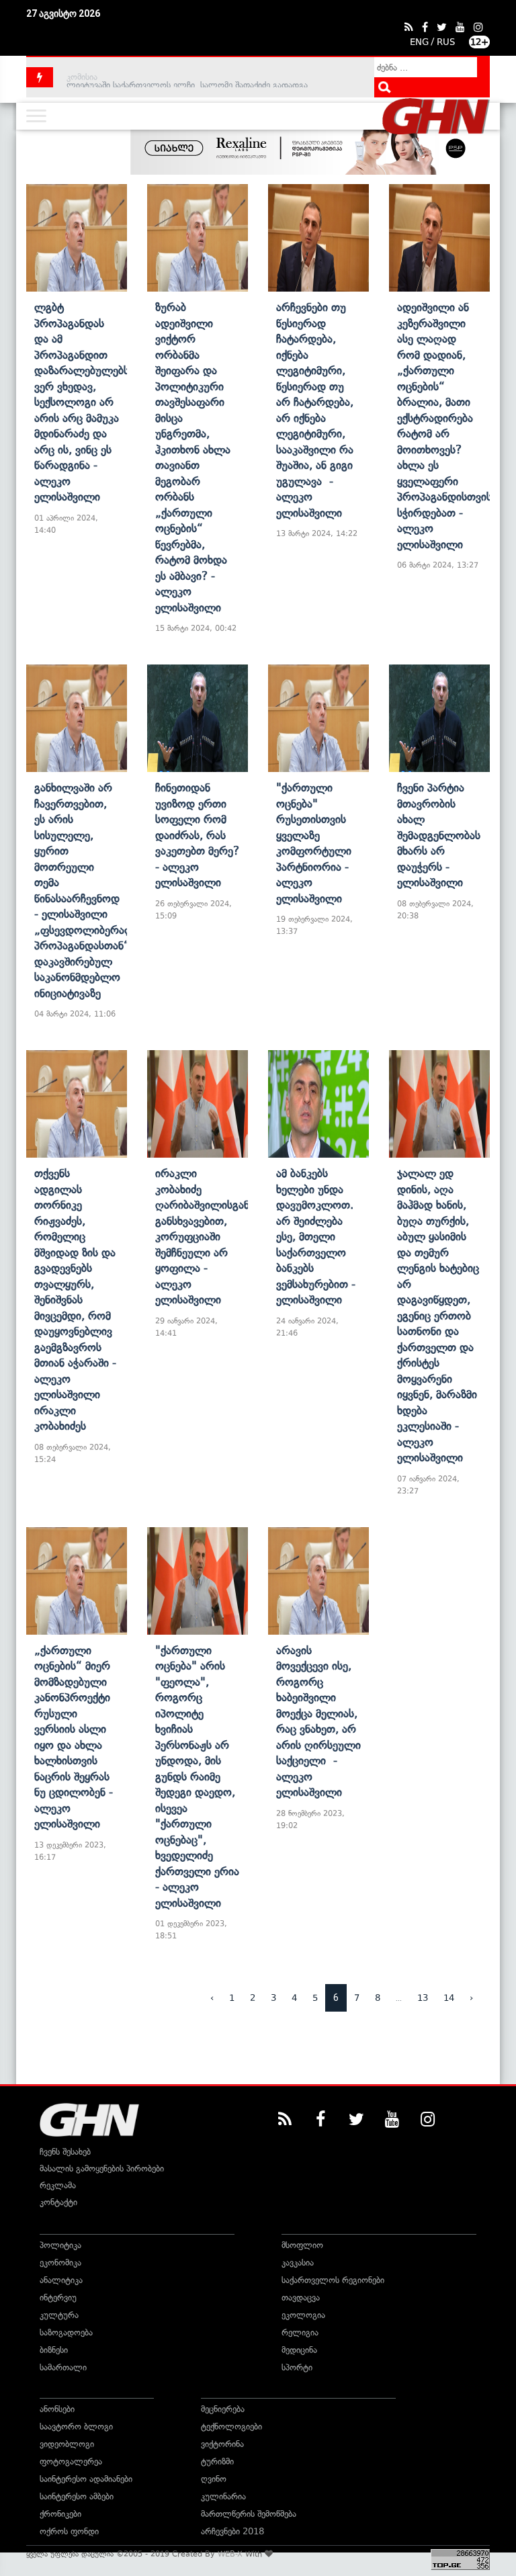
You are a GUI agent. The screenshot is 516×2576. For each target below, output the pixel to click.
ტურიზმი (217, 2461)
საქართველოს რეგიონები (333, 2280)
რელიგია (300, 2332)
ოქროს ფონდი (69, 2531)
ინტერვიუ (58, 2298)
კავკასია (298, 2263)
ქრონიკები (60, 2514)
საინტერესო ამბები (77, 2496)
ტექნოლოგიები (231, 2427)
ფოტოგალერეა (71, 2461)
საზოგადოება (66, 2332)
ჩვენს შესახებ (65, 2152)
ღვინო (214, 2479)
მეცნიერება (223, 2409)
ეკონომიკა (60, 2263)
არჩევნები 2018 (232, 2531)
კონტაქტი (58, 2202)
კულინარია (223, 2496)
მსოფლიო (302, 2245)
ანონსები (57, 2409)
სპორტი (297, 2367)
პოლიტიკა (60, 2245)
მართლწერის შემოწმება (249, 2514)
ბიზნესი (54, 2350)
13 (423, 1998)
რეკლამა (58, 2185)
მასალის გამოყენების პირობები (102, 2169)
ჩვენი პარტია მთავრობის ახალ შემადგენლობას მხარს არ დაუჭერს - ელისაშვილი (439, 835)
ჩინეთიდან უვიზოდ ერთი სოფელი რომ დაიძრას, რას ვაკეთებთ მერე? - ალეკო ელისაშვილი (197, 835)
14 (449, 1998)
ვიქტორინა (222, 2444)
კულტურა (59, 2315)
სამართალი (63, 2367)
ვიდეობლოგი (67, 2444)
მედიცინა (299, 2350)
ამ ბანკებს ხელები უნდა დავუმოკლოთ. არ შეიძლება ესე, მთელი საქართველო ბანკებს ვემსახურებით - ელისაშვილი (316, 1236)
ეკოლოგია (303, 2315)
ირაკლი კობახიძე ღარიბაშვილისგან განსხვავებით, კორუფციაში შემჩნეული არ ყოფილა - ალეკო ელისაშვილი (202, 1236)
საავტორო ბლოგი (76, 2427)
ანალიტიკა (61, 2280)
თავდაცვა (301, 2298)
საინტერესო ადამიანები (86, 2479)
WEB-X (230, 2554)
